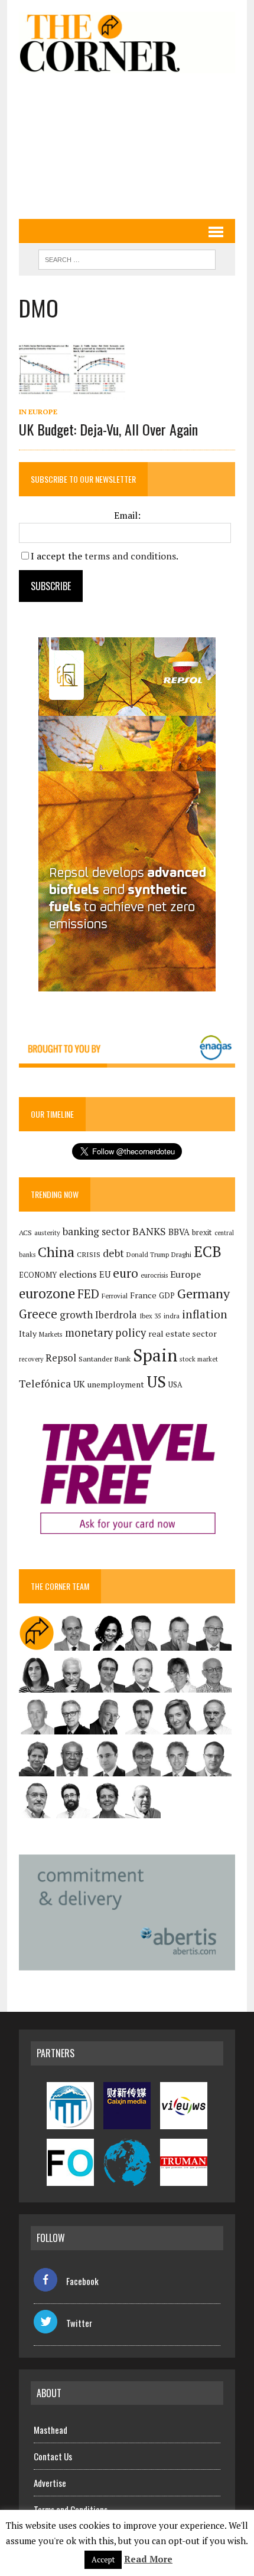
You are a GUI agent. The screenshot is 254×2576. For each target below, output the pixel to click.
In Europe (38, 412)
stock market (199, 1359)
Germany (203, 1293)
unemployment (116, 1384)
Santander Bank (105, 1359)
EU (105, 1274)
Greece (38, 1314)
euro (126, 1273)
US (156, 1382)
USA (175, 1385)
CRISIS (89, 1254)
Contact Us (53, 2456)
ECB (208, 1251)
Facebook (82, 2281)
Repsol (61, 1358)
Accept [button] (103, 2559)
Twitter (79, 2323)
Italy (28, 1333)
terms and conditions (130, 556)
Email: (127, 515)
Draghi (181, 1254)
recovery (31, 1359)
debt (113, 1253)
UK (79, 1384)
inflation (205, 1314)
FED (88, 1294)
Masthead (51, 2430)
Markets (51, 1334)
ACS (25, 1233)
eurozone (47, 1293)
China (56, 1252)
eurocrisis (154, 1275)
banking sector (96, 1231)
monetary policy (105, 1333)
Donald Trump (148, 1254)
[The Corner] (127, 42)
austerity (47, 1233)
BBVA (179, 1232)
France (143, 1295)
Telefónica (45, 1384)
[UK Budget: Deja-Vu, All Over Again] (72, 392)
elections (78, 1274)
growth (76, 1315)
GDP (167, 1296)
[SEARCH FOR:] (127, 258)
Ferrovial (115, 1296)
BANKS (149, 1231)
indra (172, 1316)
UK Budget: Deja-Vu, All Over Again (108, 429)
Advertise (50, 2483)
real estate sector (183, 1333)
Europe (185, 1274)
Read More (148, 2559)
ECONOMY (38, 1275)
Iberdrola (116, 1315)
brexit (202, 1232)
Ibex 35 (150, 1316)
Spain (155, 1355)
